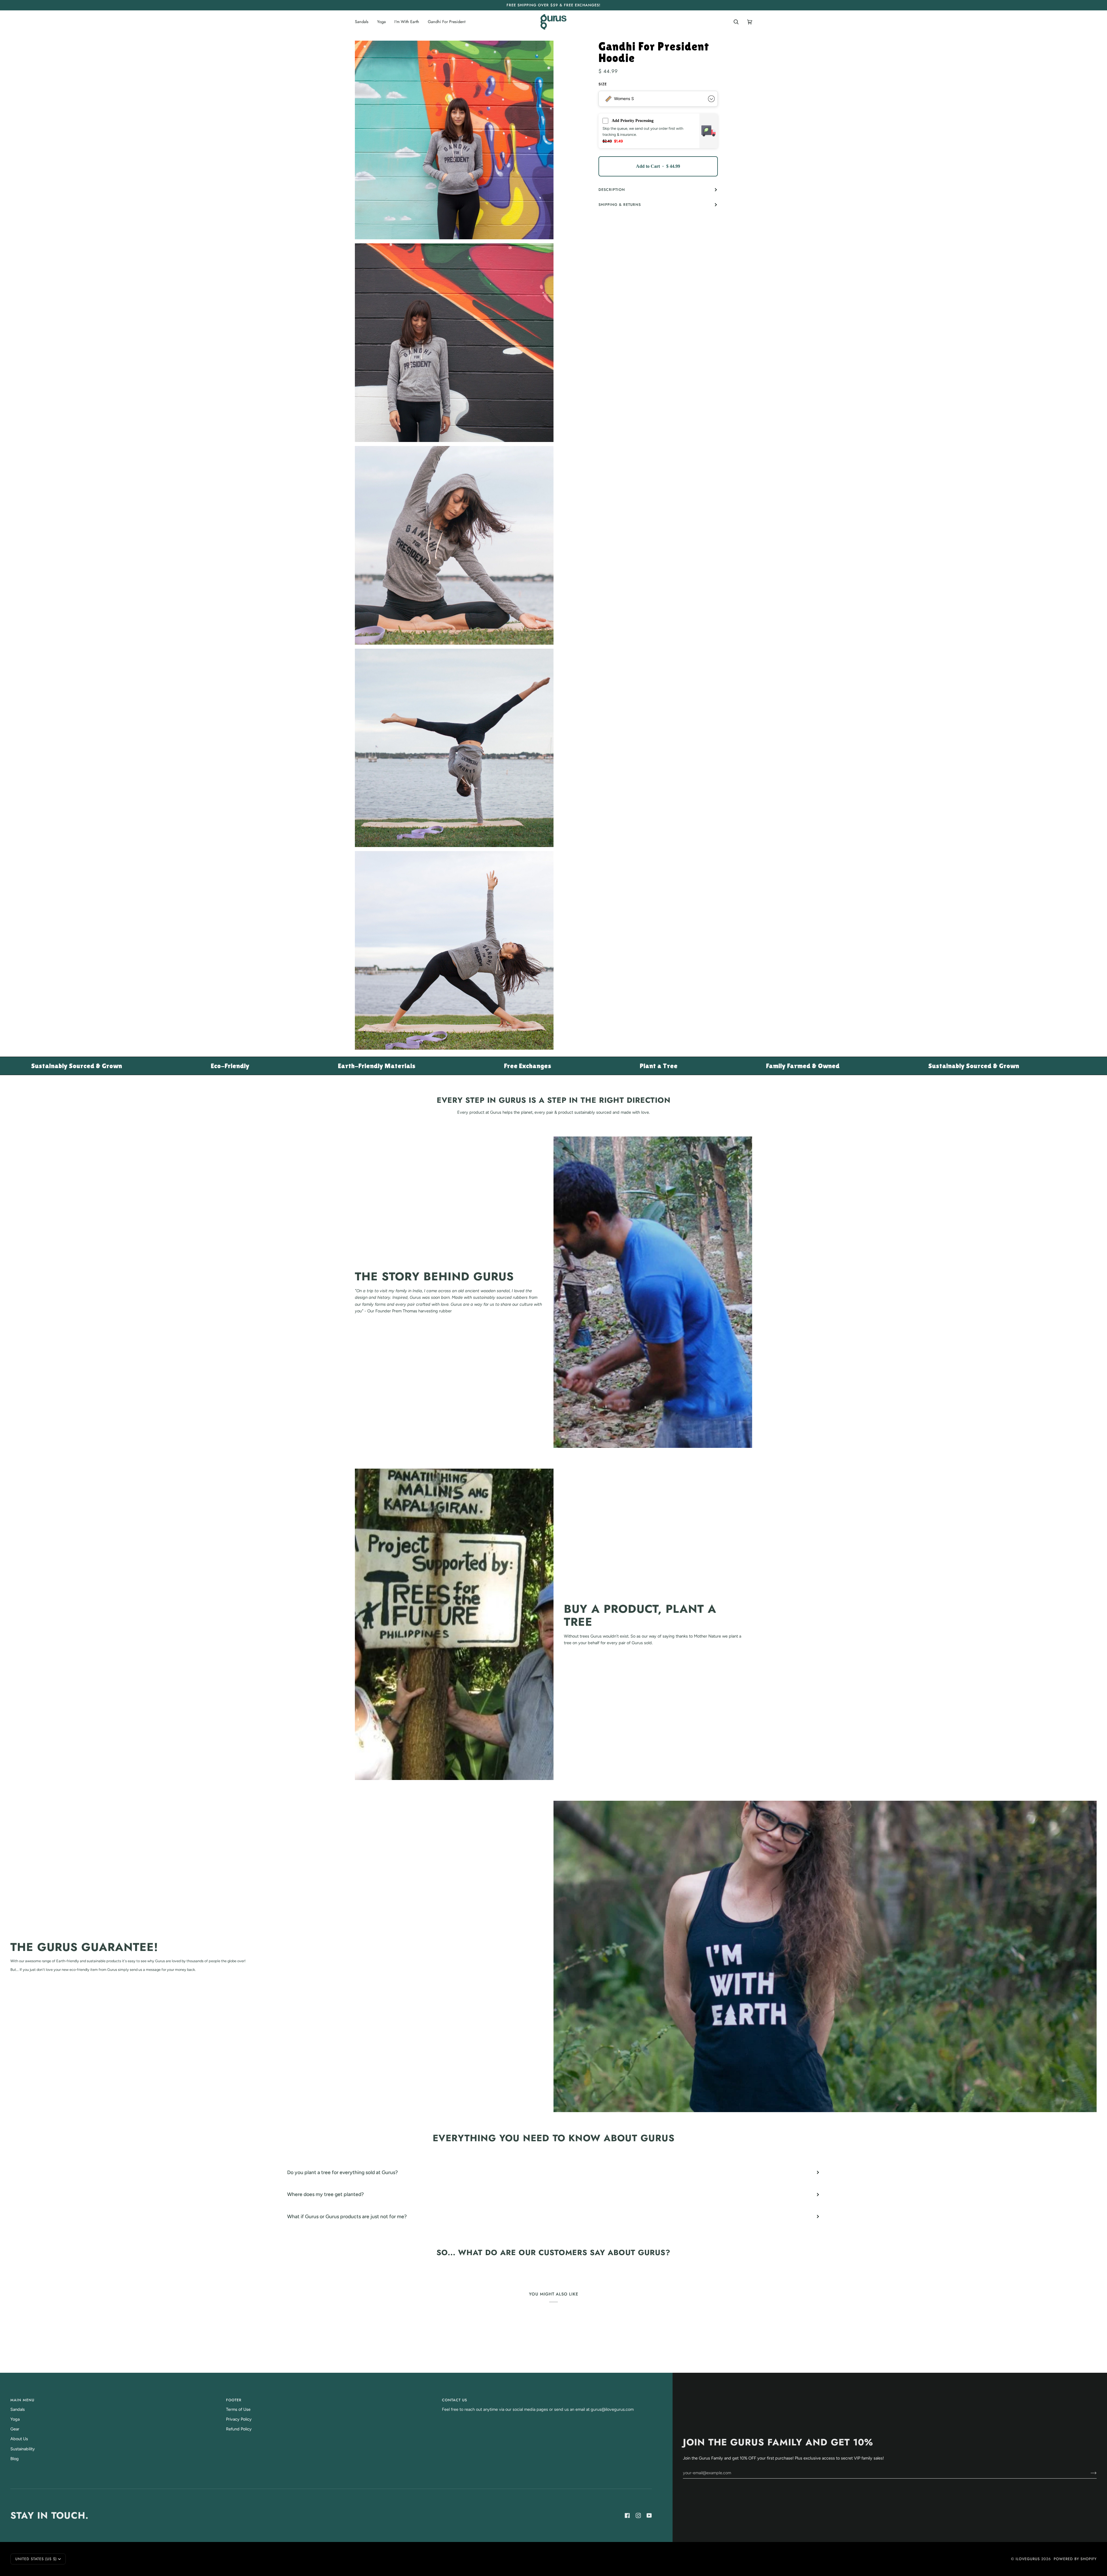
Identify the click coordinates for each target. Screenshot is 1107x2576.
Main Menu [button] (22, 2400)
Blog (15, 2459)
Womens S (624, 99)
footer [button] (234, 2400)
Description (612, 190)
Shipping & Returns (620, 205)
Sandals (18, 2409)
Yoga (15, 2419)
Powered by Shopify (1075, 2559)
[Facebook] (627, 2515)
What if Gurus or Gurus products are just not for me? (347, 2216)
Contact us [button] (454, 2400)
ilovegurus (1028, 2559)
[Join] (1089, 2473)
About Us (19, 2439)
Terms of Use (238, 2409)
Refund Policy (239, 2429)
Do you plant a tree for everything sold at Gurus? (342, 2172)
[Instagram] (638, 2515)
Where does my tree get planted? (325, 2194)
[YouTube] (649, 2515)
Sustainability (23, 2449)
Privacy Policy (239, 2419)
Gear (15, 2429)
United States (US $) (36, 2559)
